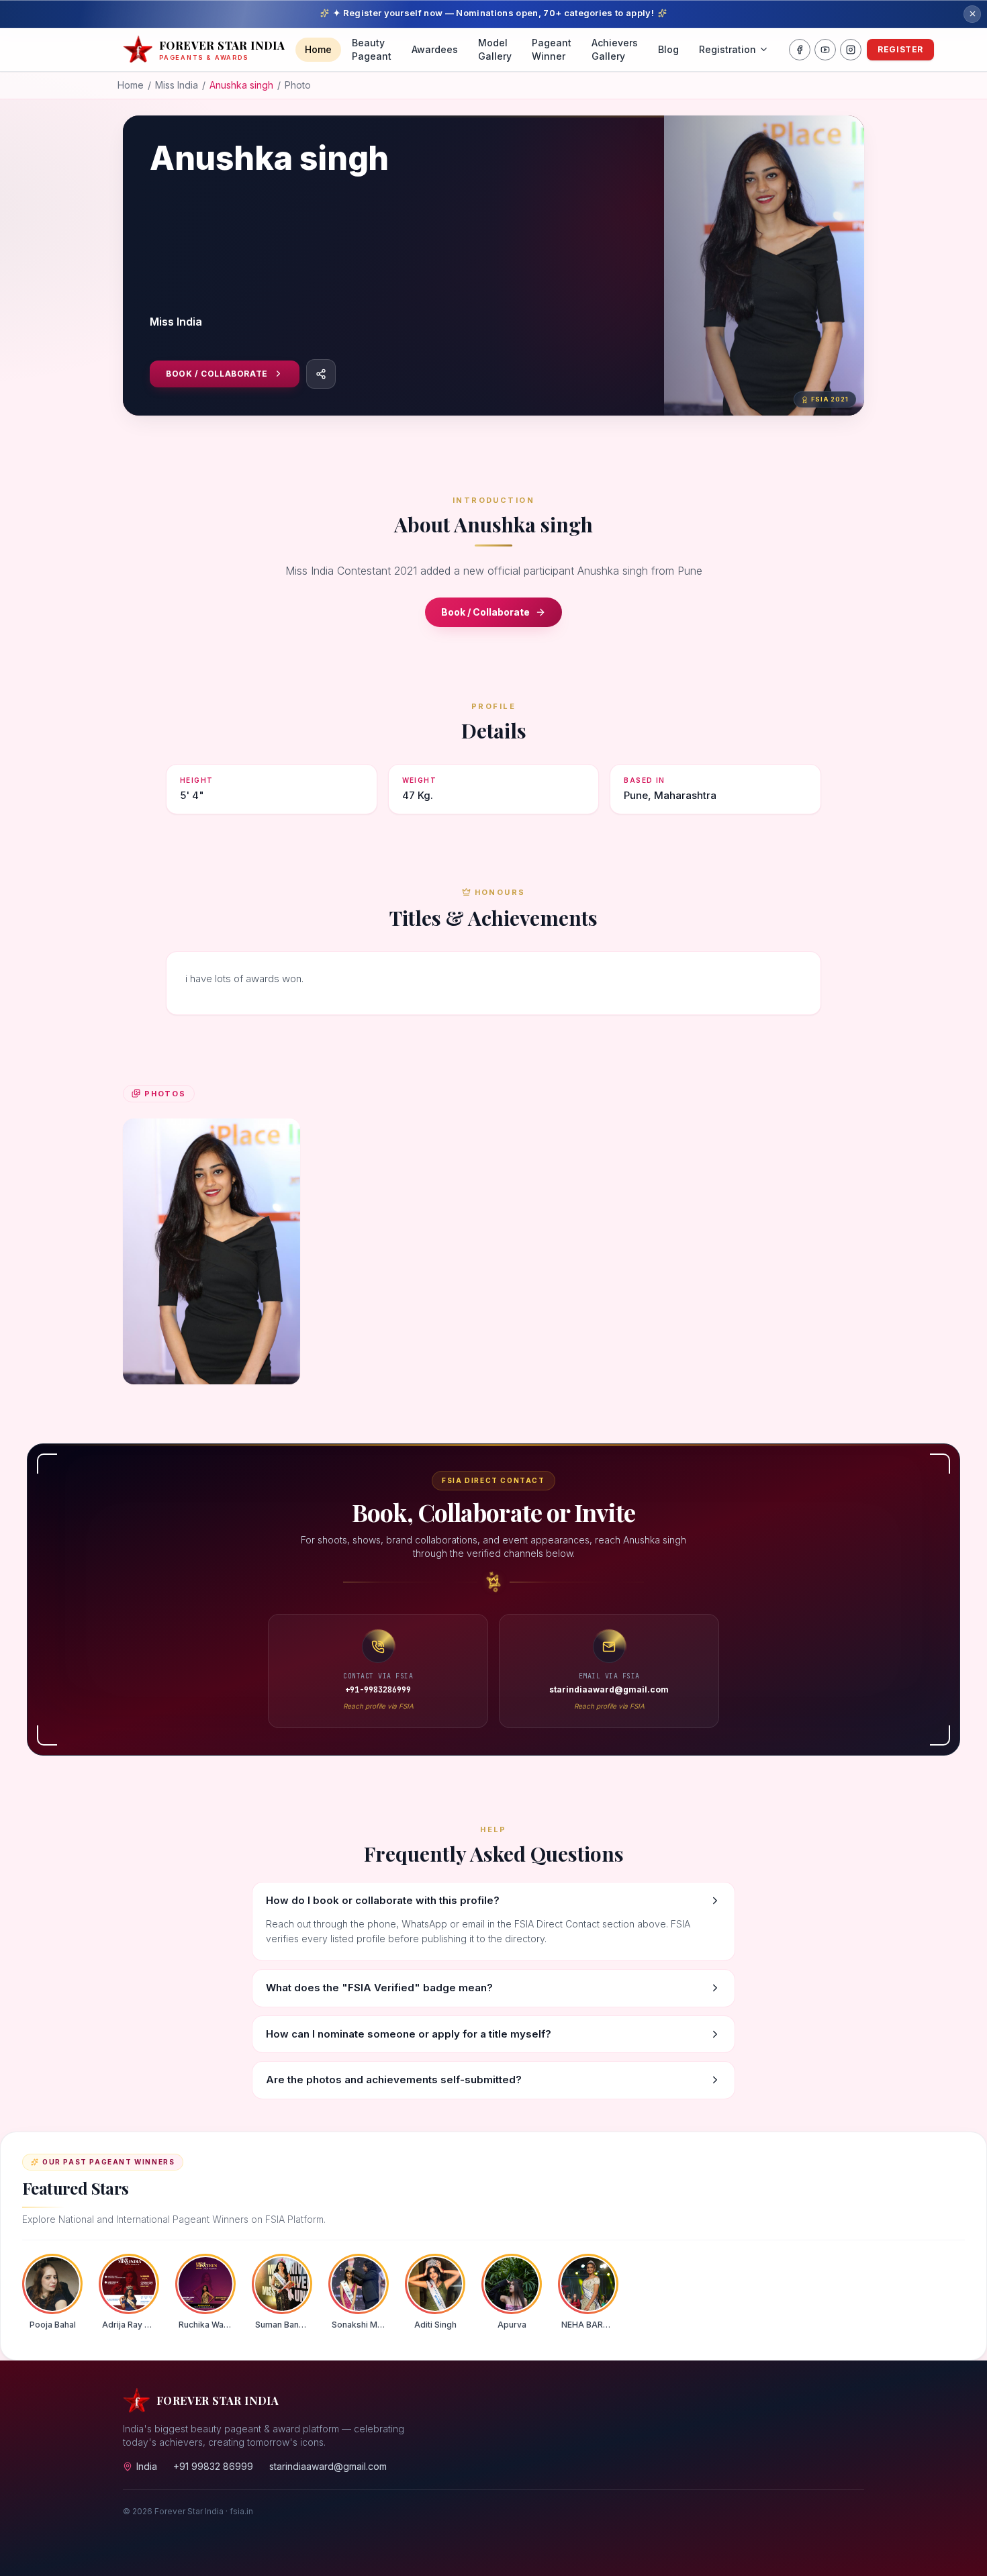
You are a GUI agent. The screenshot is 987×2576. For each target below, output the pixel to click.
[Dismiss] (972, 14)
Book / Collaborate (217, 374)
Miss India (177, 85)
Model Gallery (495, 49)
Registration (727, 49)
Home (318, 49)
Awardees (435, 49)
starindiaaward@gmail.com (328, 2466)
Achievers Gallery (615, 49)
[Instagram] (851, 50)
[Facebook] (800, 50)
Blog (668, 49)
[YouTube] (825, 50)
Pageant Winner (552, 49)
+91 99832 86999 (213, 2466)
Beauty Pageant (372, 49)
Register (900, 49)
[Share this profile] (321, 374)
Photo (298, 85)
